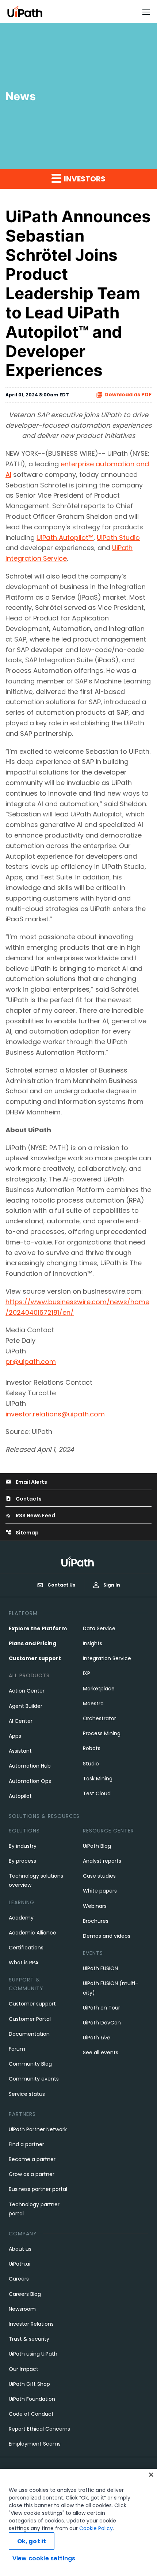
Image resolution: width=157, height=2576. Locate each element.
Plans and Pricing (32, 1643)
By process (22, 1861)
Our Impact (24, 2369)
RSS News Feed (30, 1516)
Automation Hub (30, 1766)
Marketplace (99, 1689)
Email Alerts (26, 1482)
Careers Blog (25, 2294)
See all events (101, 2052)
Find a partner (26, 2144)
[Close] (151, 2475)
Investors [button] (84, 179)
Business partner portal (38, 2189)
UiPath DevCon (102, 2023)
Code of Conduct (31, 2414)
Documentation (29, 2034)
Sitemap (22, 1533)
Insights (93, 1643)
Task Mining (98, 1779)
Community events (34, 2079)
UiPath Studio (118, 538)
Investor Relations (31, 2324)
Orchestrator (99, 1718)
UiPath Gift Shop (29, 2384)
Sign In (112, 1585)
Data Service (99, 1628)
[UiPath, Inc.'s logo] (78, 1561)
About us (20, 2249)
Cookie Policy (96, 2528)
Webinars (95, 1906)
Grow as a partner (32, 2174)
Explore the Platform (38, 1628)
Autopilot (20, 1796)
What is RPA (24, 1963)
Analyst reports (102, 1861)
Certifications (26, 1948)
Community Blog (30, 2064)
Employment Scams (35, 2444)
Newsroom (22, 2309)
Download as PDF (128, 395)
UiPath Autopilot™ (65, 538)
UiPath (96, 2038)
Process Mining (102, 1733)
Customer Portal (30, 2019)
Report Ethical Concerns (39, 2429)
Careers (19, 2279)
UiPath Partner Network (38, 2129)
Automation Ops (30, 1781)
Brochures (96, 1921)
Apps (15, 1736)
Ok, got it (32, 2541)
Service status (27, 2094)
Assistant (20, 1751)
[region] (78, 2522)
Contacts (24, 1499)
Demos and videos (107, 1936)
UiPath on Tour (102, 2008)
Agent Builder (26, 1706)
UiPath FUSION (100, 1968)
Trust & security (29, 2339)
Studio (91, 1764)
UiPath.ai (20, 2264)
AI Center (21, 1721)
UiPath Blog (97, 1846)
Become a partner (32, 2159)
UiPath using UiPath (33, 2354)
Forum (17, 2049)
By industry (23, 1846)
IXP (87, 1673)
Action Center (27, 1691)
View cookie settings (44, 2558)
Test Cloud (97, 1793)
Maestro (93, 1703)
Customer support (35, 1658)
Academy (21, 1918)
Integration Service (107, 1658)
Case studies (99, 1876)
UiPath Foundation (32, 2399)
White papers (100, 1891)
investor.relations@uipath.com (55, 1414)
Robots (92, 1748)
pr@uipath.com (31, 1362)
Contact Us (61, 1585)
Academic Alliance (32, 1933)
